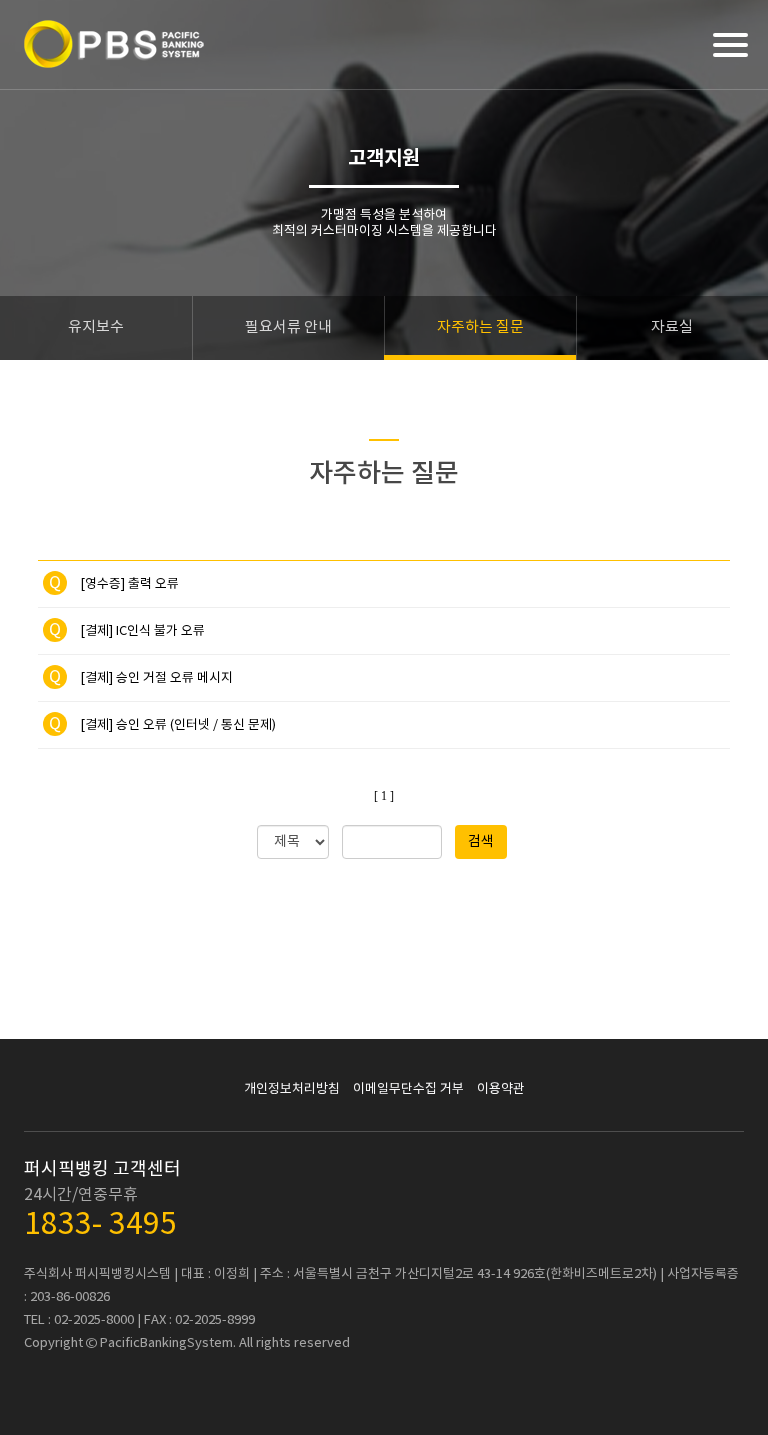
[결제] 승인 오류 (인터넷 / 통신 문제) (162, 725)
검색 (481, 842)
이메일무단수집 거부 (408, 1089)
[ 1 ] (384, 796)
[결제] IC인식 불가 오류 (127, 631)
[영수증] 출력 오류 (114, 584)
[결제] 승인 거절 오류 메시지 (141, 678)
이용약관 (501, 1089)
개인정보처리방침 (292, 1089)
